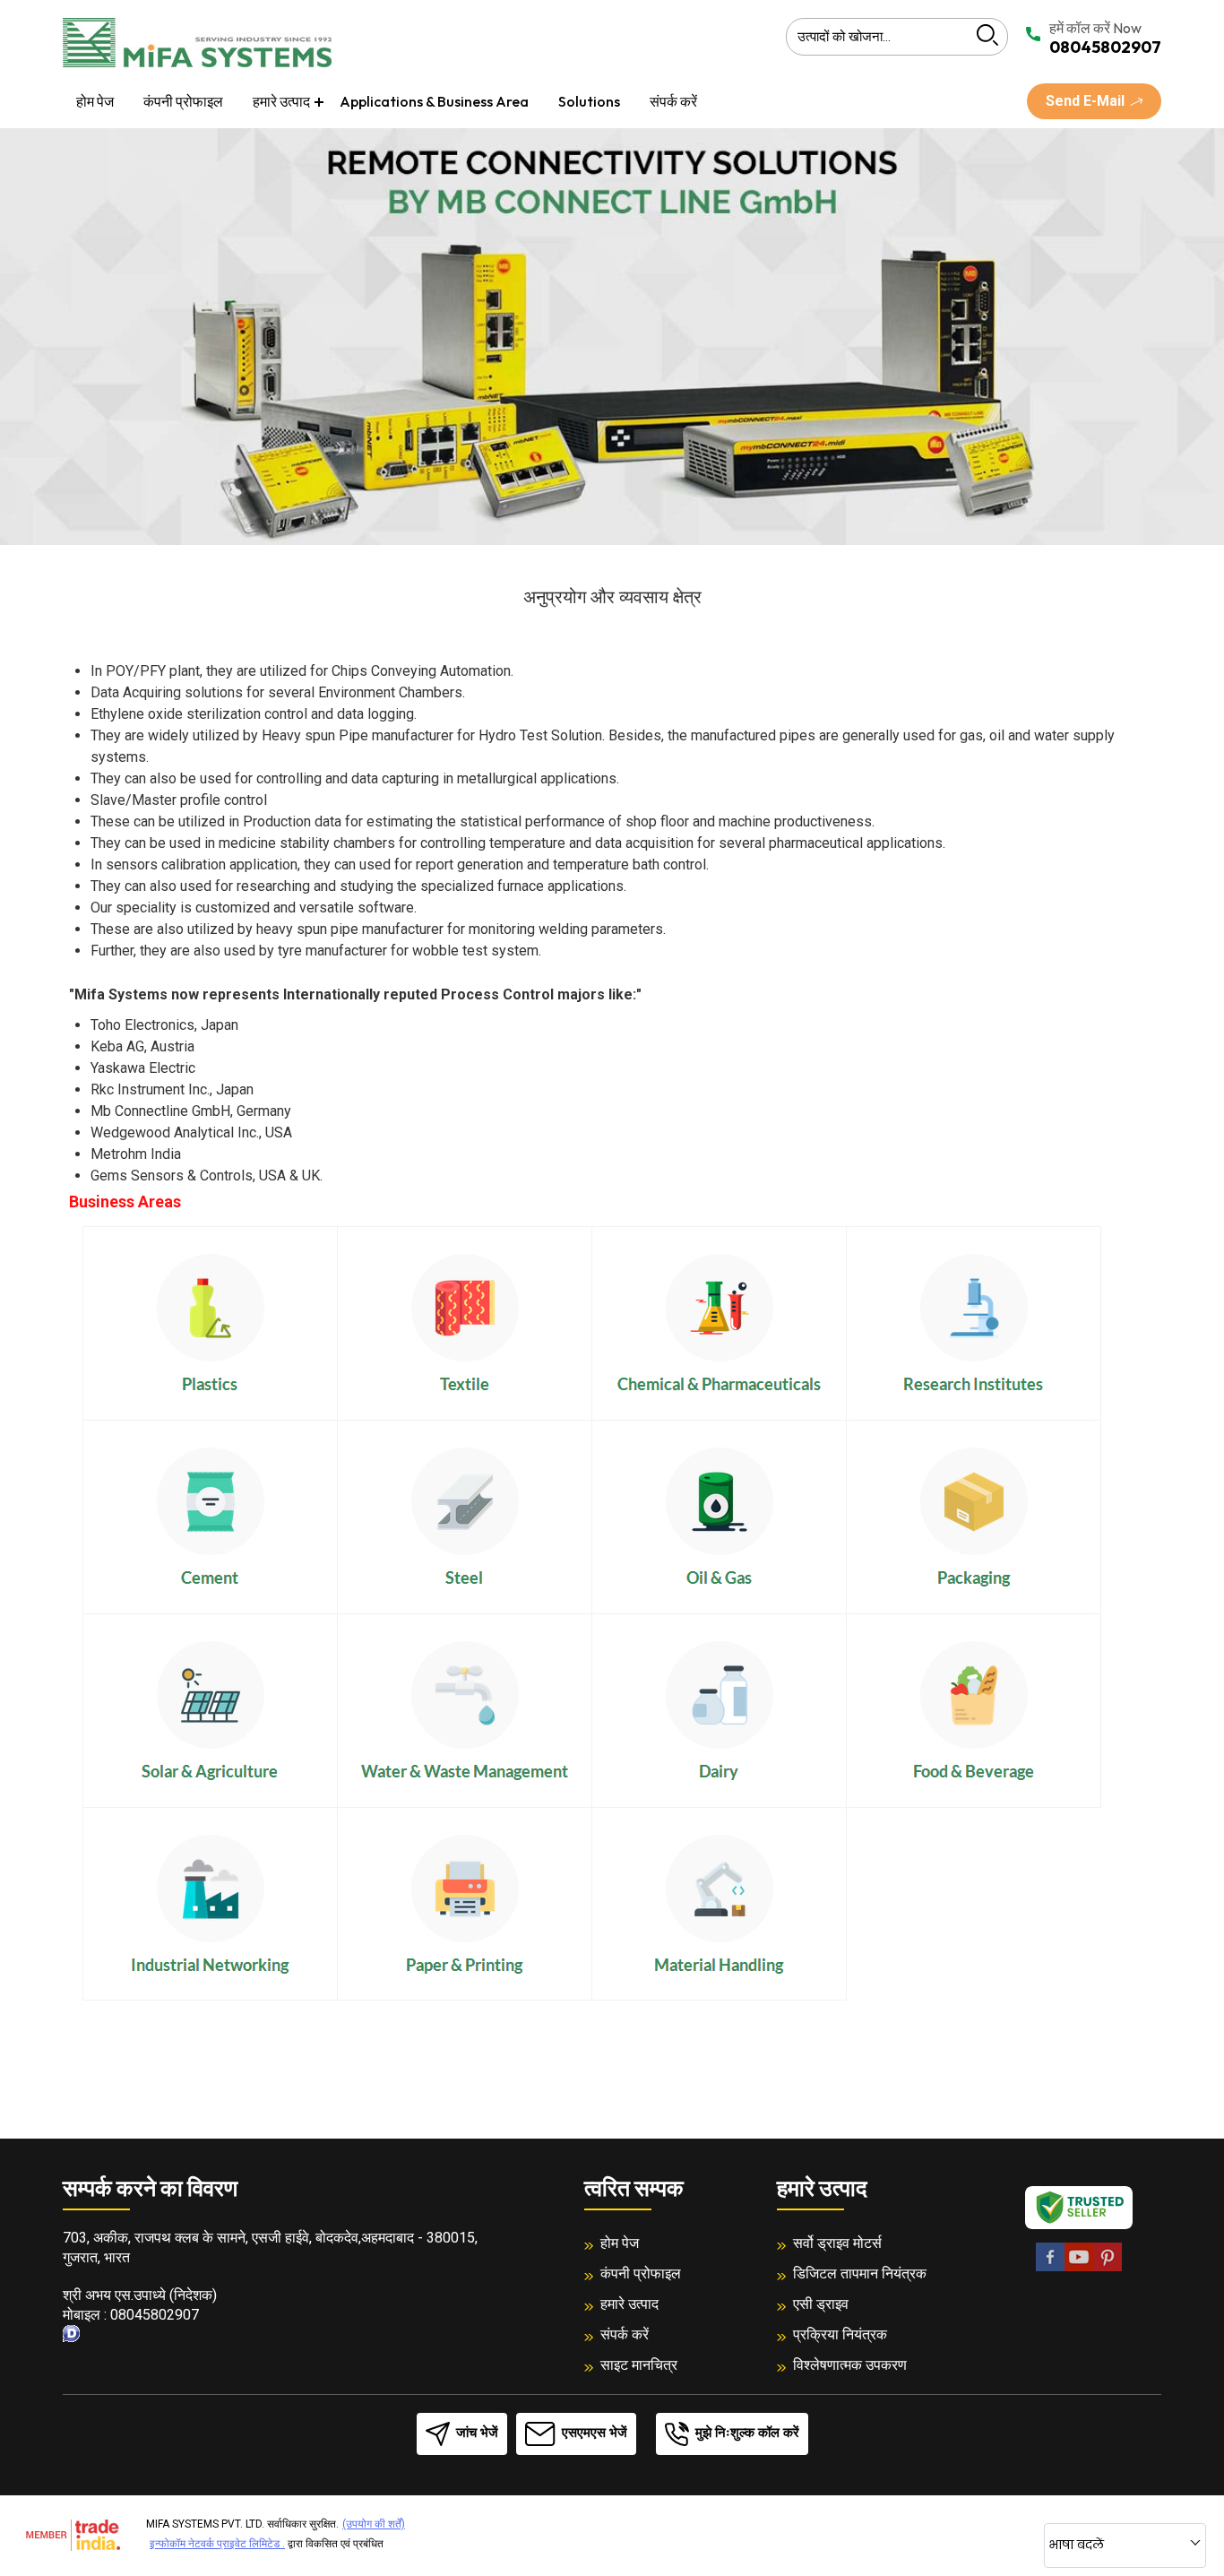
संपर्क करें (673, 101)
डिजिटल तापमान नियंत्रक (860, 2273)
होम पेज (95, 101)
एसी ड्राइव (821, 2304)
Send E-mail (1087, 101)
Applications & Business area (434, 101)
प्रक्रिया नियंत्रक (840, 2334)
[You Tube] (1079, 2268)
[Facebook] (1050, 2268)
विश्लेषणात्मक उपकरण (850, 2365)
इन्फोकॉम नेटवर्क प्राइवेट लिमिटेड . (217, 2544)
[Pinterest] (1108, 2268)
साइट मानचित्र (639, 2365)
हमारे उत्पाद (281, 101)
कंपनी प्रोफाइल (183, 101)
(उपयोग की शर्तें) (374, 2524)
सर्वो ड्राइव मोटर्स (837, 2243)
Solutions (589, 101)
